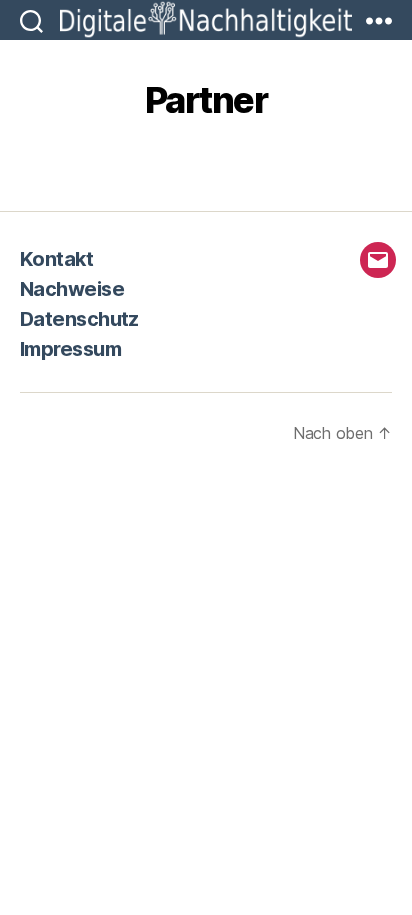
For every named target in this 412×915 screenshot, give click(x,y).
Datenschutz (79, 319)
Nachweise (72, 289)
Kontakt (56, 259)
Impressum (70, 349)
